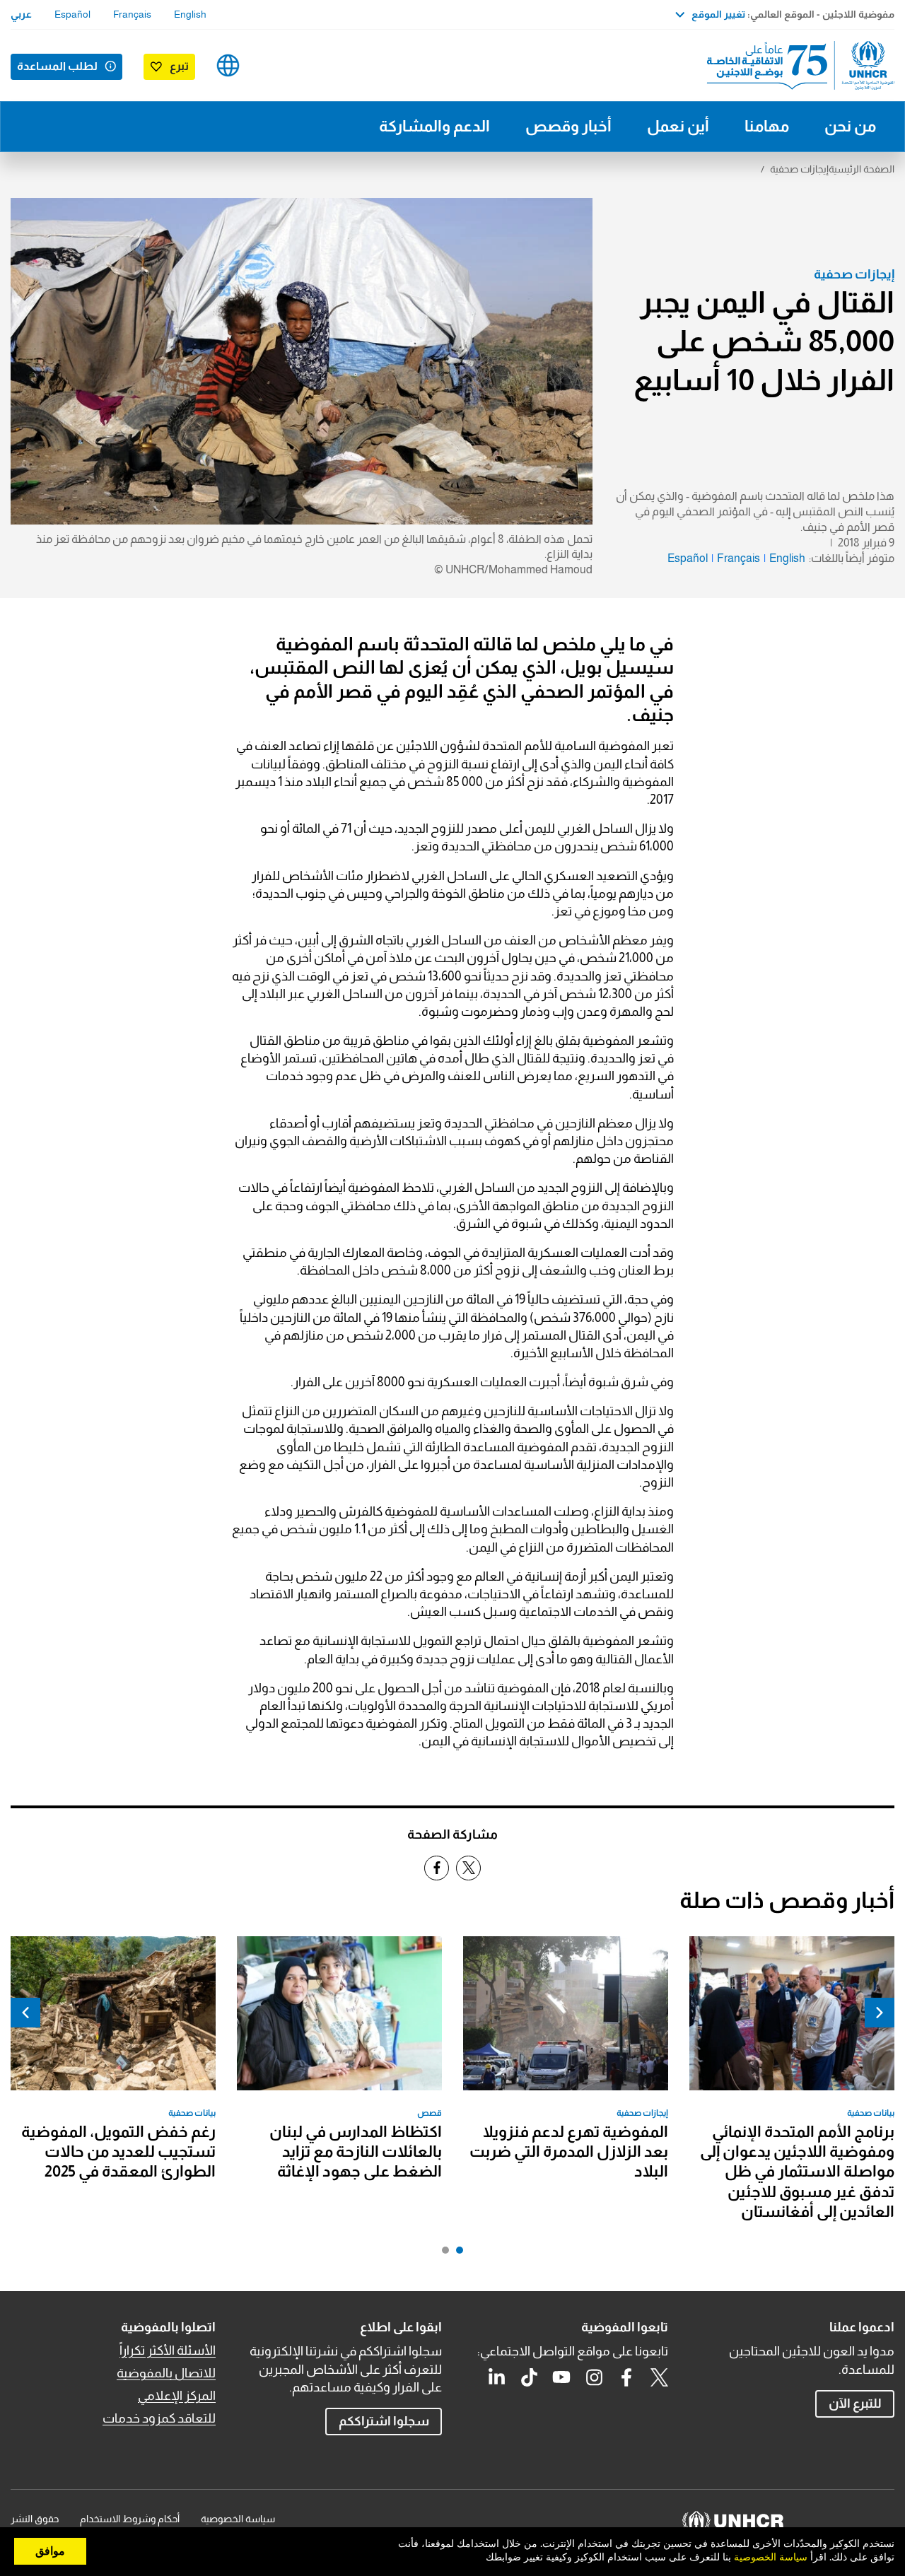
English (190, 14)
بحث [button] (273, 65)
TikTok (529, 2377)
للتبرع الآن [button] (855, 2404)
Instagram (594, 2377)
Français (132, 14)
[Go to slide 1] (456, 2254)
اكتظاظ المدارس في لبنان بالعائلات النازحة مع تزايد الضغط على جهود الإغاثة (356, 2152)
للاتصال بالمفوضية (166, 2373)
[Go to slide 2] (442, 2254)
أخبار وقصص (568, 126)
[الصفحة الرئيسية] (795, 65)
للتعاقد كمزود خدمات (159, 2418)
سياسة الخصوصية (238, 2519)
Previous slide (880, 2013)
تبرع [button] (179, 66)
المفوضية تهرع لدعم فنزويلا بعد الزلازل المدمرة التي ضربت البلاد (569, 2152)
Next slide (25, 2013)
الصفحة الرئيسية (862, 169)
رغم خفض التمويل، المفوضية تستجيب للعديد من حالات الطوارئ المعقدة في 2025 (118, 2152)
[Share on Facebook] (437, 1868)
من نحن (850, 126)
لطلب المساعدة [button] (57, 66)
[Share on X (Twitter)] (468, 1868)
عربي (21, 14)
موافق (50, 2551)
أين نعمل (678, 126)
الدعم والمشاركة (434, 126)
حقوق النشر (35, 2519)
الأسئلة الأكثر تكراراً (168, 2350)
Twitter (659, 2377)
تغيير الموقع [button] (718, 14)
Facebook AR (626, 2377)
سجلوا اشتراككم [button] (384, 2421)
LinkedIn (496, 2377)
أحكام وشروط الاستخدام (130, 2519)
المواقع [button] (228, 65)
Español (72, 14)
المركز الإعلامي (177, 2396)
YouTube (561, 2377)
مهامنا (767, 126)
